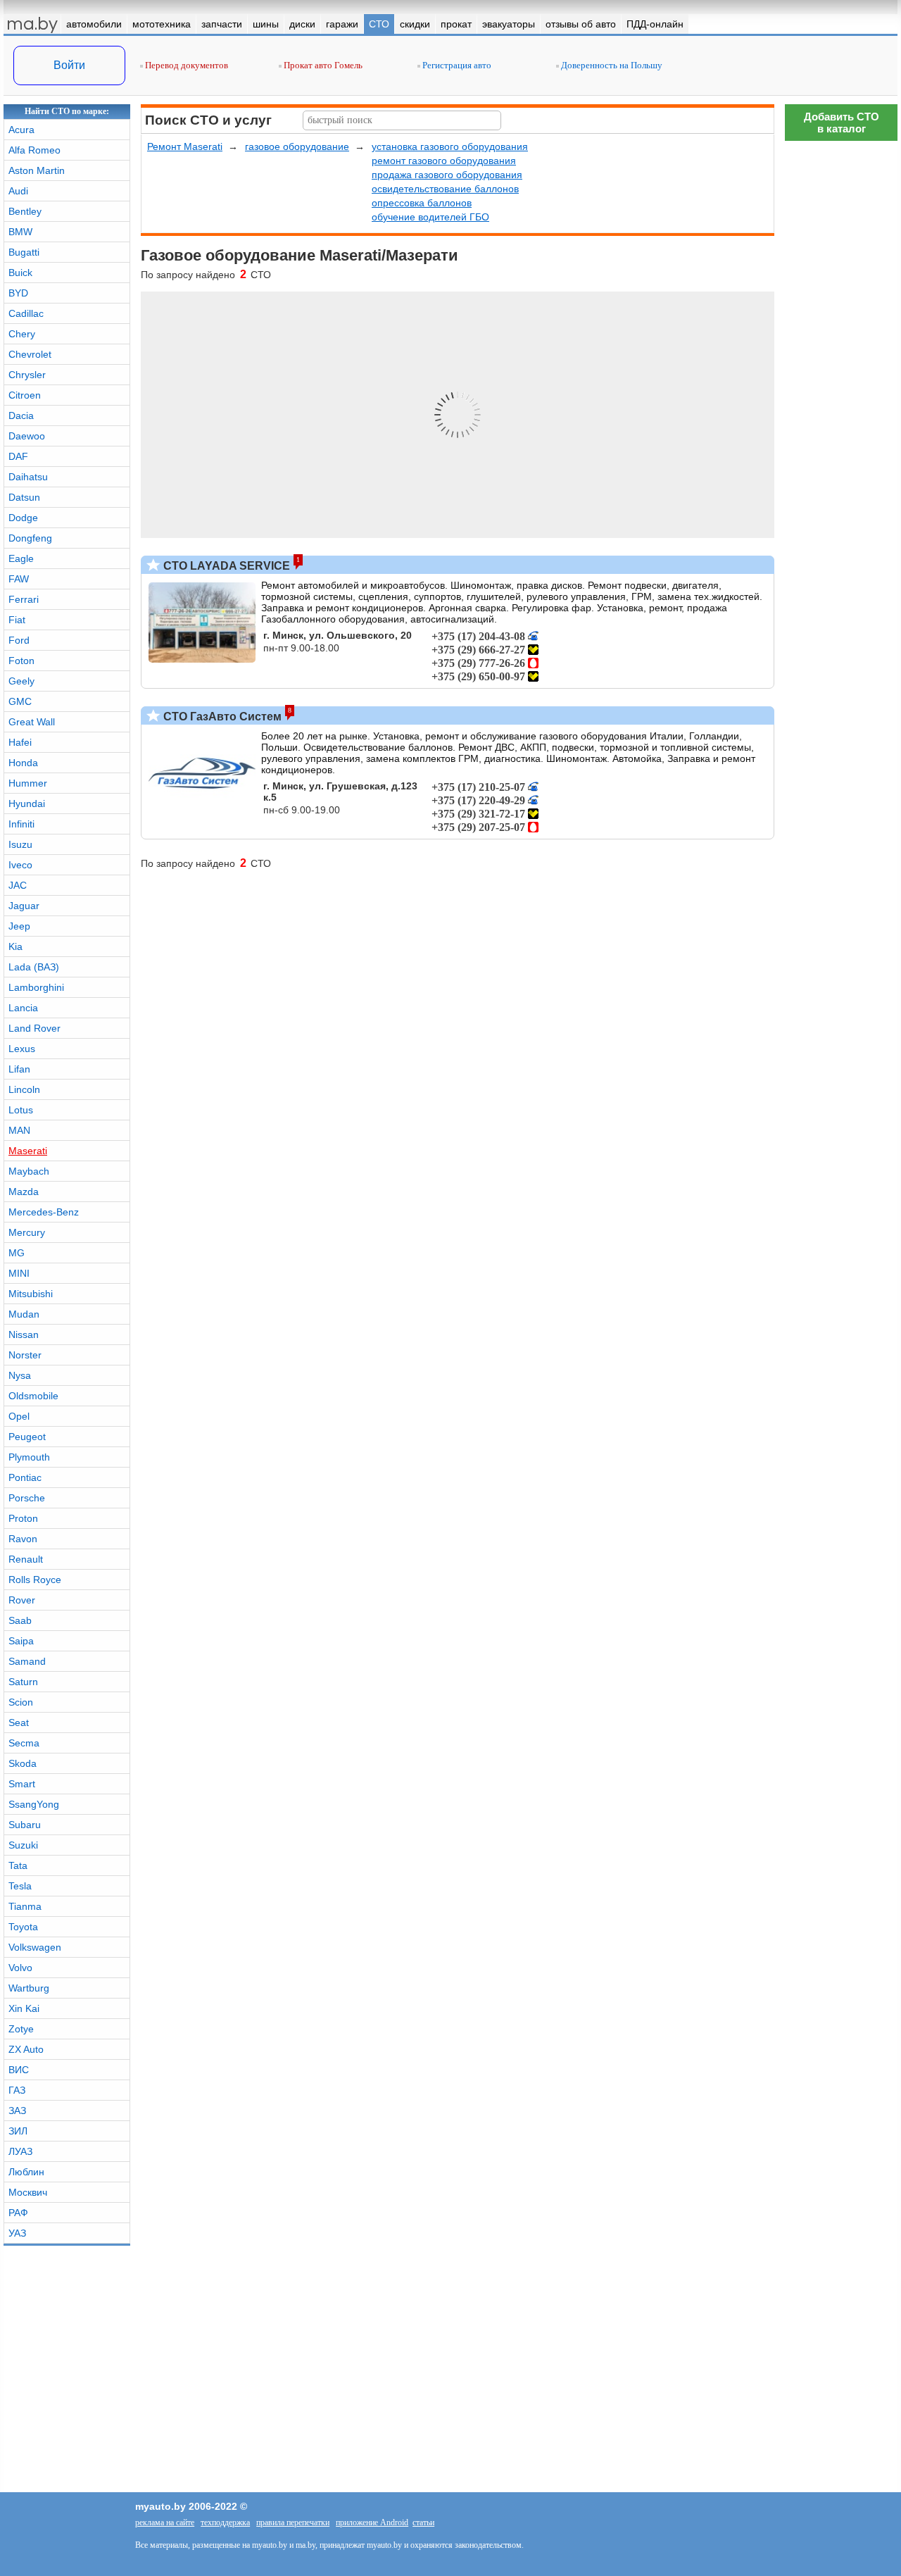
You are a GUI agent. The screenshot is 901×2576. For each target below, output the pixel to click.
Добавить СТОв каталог (842, 123)
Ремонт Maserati (185, 146)
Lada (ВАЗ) (34, 967)
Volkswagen (35, 1947)
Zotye (21, 2029)
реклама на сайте (165, 2522)
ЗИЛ (18, 2131)
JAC (18, 885)
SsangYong (34, 1804)
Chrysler (27, 375)
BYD (18, 293)
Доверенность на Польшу (611, 65)
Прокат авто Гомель (322, 65)
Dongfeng (30, 538)
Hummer (28, 783)
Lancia (23, 1008)
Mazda (24, 1192)
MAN (19, 1130)
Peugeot (27, 1437)
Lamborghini (36, 987)
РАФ (18, 2213)
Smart (22, 1784)
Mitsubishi (31, 1294)
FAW (19, 579)
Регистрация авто (456, 65)
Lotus (21, 1110)
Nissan (24, 1334)
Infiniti (21, 824)
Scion (21, 1702)
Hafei (20, 742)
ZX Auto (26, 2049)
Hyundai (27, 804)
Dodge (23, 518)
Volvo (20, 1968)
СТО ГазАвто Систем (221, 717)
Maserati (28, 1151)
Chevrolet (30, 354)
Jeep (19, 926)
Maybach (29, 1171)
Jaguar (24, 906)
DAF (18, 456)
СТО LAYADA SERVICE (225, 566)
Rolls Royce (35, 1580)
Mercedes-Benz (44, 1212)
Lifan (19, 1069)
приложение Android (372, 2522)
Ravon (23, 1539)
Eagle (21, 558)
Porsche (27, 1498)
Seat (19, 1722)
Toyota (23, 1927)
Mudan (24, 1314)
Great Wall (32, 722)
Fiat (17, 620)
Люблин (26, 2172)
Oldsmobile (33, 1396)
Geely (21, 681)
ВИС (19, 2070)
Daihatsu (28, 477)
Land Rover (34, 1028)
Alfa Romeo (34, 150)
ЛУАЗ (20, 2151)
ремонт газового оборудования (444, 161)
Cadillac (26, 313)
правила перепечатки (293, 2522)
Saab (20, 1620)
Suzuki (23, 1845)
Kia (15, 946)
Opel (19, 1416)
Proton (23, 1518)
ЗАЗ (17, 2111)
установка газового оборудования (450, 146)
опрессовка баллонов (422, 203)
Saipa (21, 1641)
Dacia (21, 415)
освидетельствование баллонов (445, 189)
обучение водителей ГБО (430, 217)
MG (17, 1253)
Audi (18, 191)
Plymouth (29, 1457)
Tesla (20, 1886)
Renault (26, 1559)
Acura (21, 130)
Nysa (20, 1375)
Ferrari (24, 599)
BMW (20, 232)
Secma (24, 1743)
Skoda (23, 1763)
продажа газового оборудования (447, 175)
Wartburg (29, 1988)
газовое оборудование (297, 146)
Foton (21, 661)
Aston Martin (37, 170)
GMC (20, 701)
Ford (19, 640)
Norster (25, 1355)
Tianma (25, 1906)
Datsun (24, 497)
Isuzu (20, 844)
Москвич (28, 2192)
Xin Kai (24, 2008)
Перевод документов (185, 65)
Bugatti (24, 252)
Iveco (20, 865)
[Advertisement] (841, 1975)
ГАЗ (17, 2090)
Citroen (25, 395)
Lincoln (24, 1089)
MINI (19, 1273)
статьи (423, 2522)
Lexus (22, 1049)
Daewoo (27, 436)
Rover (22, 1600)
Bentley (25, 211)
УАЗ (17, 2233)
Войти (69, 65)
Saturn (23, 1682)
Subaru (25, 1825)
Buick (20, 273)
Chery (22, 334)
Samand (27, 1661)
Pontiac (25, 1477)
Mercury (27, 1232)
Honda (23, 763)
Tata (18, 1865)
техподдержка (225, 2522)
